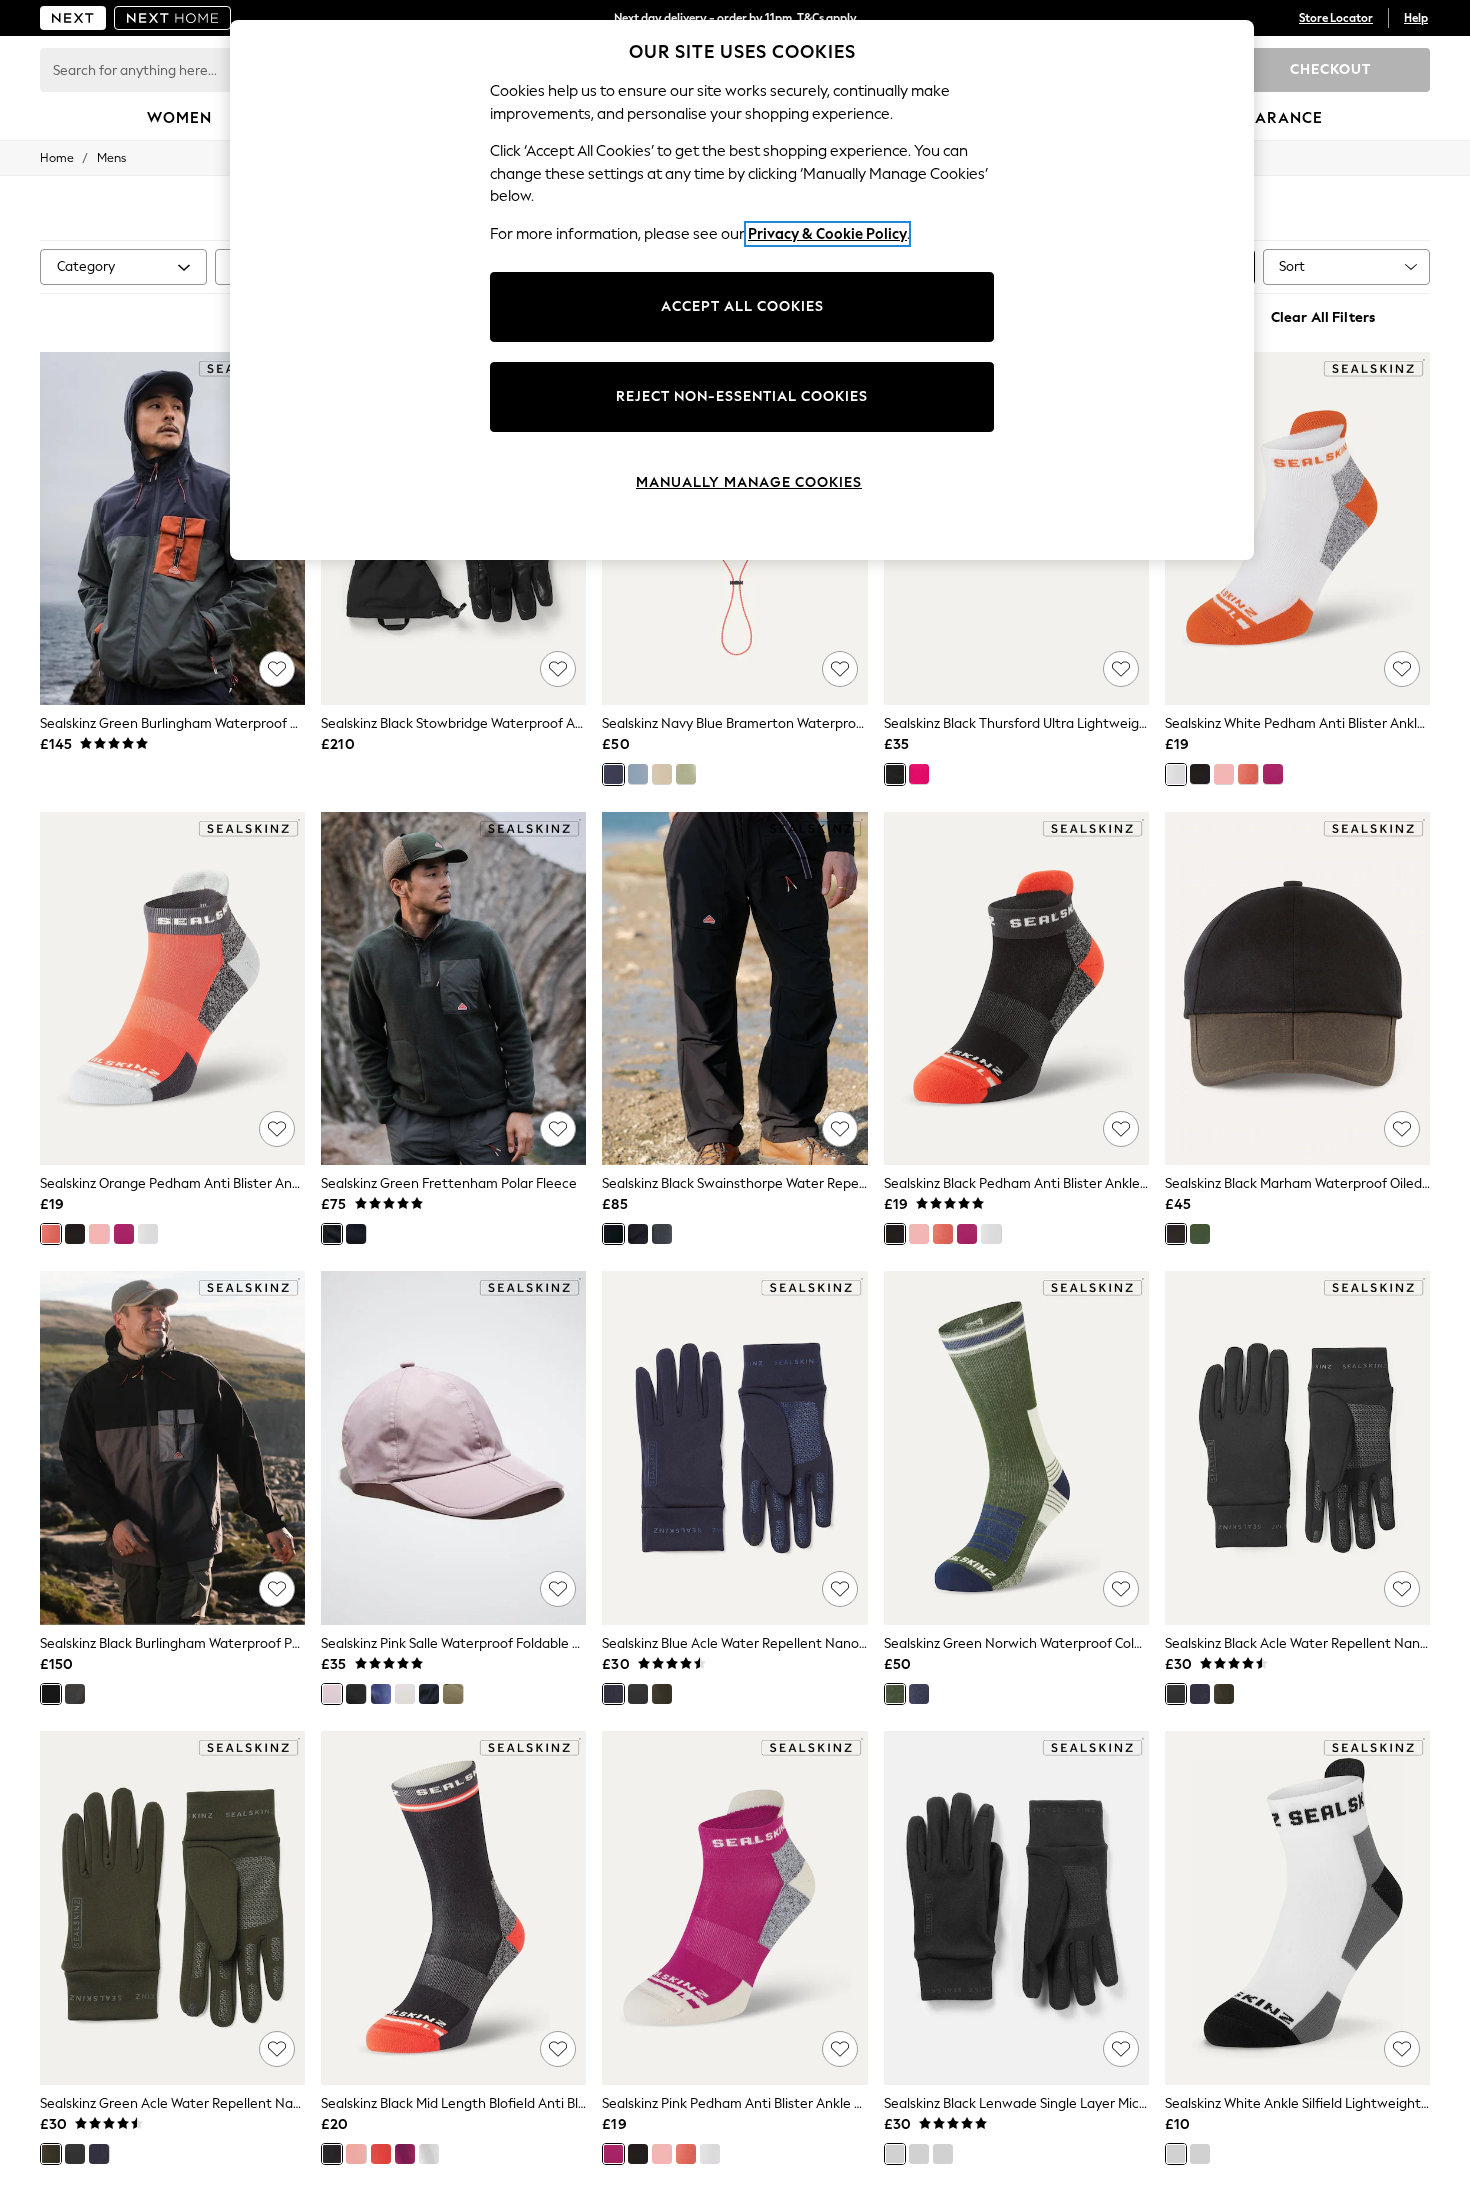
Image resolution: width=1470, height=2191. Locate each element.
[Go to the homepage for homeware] (173, 18)
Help (1416, 18)
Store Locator (1336, 18)
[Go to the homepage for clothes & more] (73, 18)
